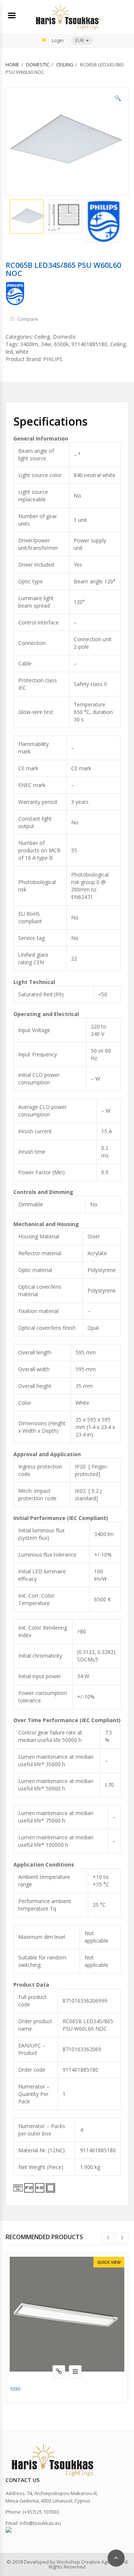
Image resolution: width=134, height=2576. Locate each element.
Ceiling (65, 65)
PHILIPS (53, 359)
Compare (28, 319)
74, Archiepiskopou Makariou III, (62, 2493)
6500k (61, 344)
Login (57, 40)
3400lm (29, 344)
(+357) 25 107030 (41, 2512)
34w (46, 344)
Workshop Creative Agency (87, 2562)
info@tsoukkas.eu (40, 2523)
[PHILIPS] (15, 293)
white (22, 352)
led (9, 352)
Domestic (38, 65)
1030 (15, 2389)
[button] (82, 40)
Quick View (109, 2262)
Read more (59, 2372)
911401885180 (89, 344)
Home (12, 65)
